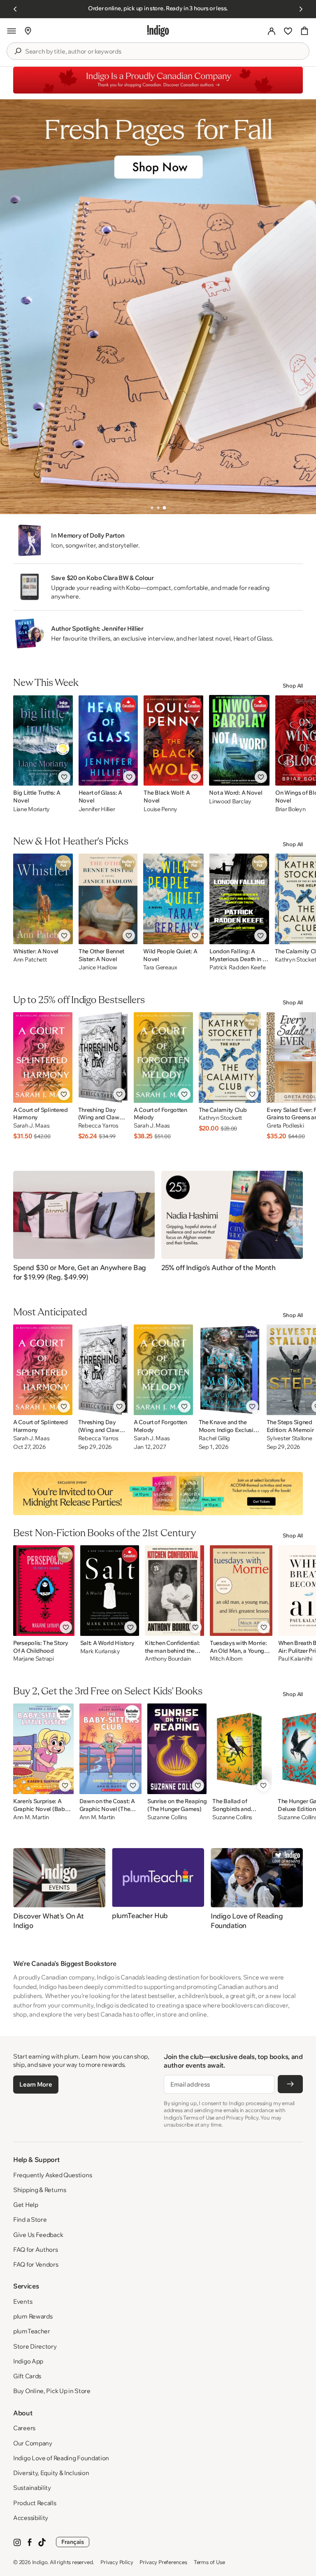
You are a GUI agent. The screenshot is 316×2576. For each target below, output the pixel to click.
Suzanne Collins (167, 1817)
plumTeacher (32, 2331)
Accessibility (31, 2518)
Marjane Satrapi (34, 1659)
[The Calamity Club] (230, 1058)
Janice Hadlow (98, 967)
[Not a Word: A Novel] (239, 740)
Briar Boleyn (290, 809)
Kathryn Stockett (221, 1118)
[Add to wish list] (64, 777)
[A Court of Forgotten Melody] (163, 1058)
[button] (12, 31)
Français (73, 2542)
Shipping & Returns (40, 2190)
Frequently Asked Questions (52, 2175)
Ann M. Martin (31, 1817)
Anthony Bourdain (168, 1659)
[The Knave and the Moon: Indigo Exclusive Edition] (230, 1370)
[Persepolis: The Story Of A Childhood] (44, 1591)
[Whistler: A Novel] (43, 899)
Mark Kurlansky (100, 1651)
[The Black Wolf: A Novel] (173, 740)
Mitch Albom (226, 1659)
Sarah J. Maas (31, 1126)
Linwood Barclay (230, 801)
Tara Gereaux (160, 967)
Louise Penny (160, 809)
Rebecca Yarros (98, 1126)
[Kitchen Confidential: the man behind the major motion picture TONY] (174, 1591)
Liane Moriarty (31, 809)
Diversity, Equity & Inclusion (51, 2473)
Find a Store (30, 2219)
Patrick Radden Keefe (237, 967)
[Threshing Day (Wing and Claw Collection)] (103, 1058)
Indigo (40, 2562)
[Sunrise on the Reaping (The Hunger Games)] (177, 1749)
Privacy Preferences (163, 2562)
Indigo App (28, 2361)
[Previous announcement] (15, 9)
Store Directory (35, 2346)
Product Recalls (35, 2503)
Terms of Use (209, 2562)
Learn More (36, 2084)
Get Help (26, 2205)
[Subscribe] (290, 2084)
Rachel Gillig (214, 1438)
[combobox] (164, 51)
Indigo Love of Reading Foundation (61, 2458)
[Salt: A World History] (110, 1591)
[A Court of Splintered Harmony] (43, 1058)
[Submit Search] (18, 51)
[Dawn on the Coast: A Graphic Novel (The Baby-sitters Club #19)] (110, 1749)
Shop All (293, 686)
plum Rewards (33, 2316)
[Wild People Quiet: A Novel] (173, 899)
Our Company (33, 2443)
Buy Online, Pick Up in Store (52, 2391)
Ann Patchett (30, 960)
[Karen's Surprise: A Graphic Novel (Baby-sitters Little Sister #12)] (43, 1749)
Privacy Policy (117, 2562)
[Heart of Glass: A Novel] (108, 740)
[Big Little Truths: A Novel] (43, 740)
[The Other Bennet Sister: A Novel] (108, 899)
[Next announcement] (301, 9)
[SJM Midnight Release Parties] (158, 1493)
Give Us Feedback (38, 2235)
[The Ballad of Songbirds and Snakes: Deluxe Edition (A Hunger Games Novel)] (242, 1749)
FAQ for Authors (36, 2250)
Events (23, 2301)
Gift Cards (27, 2376)
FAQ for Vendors (36, 2264)
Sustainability (32, 2488)
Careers (24, 2428)
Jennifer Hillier (97, 809)
